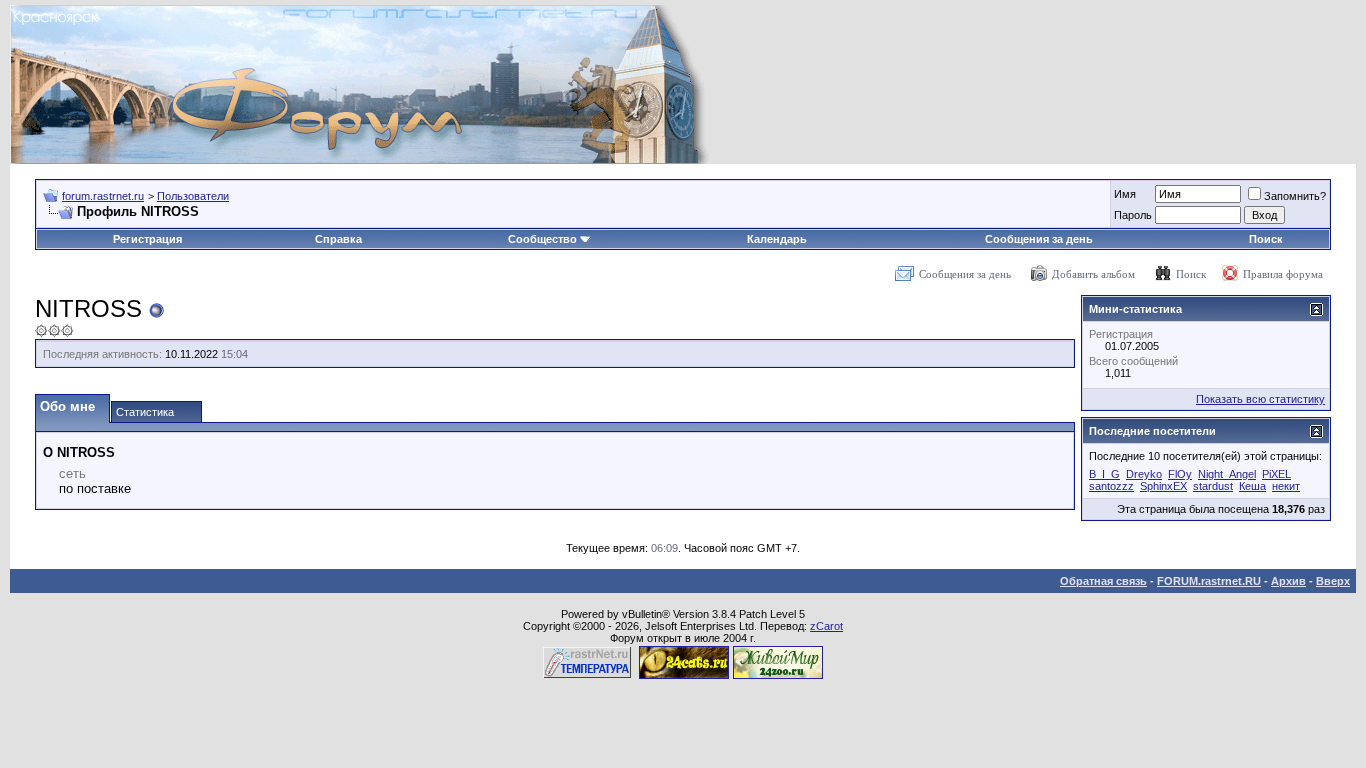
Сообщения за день (1039, 239)
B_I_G (1104, 474)
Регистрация (147, 239)
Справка (338, 239)
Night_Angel (1227, 474)
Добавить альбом (1093, 274)
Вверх (1333, 581)
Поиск (1266, 239)
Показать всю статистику (1260, 399)
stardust (1213, 486)
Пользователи (193, 196)
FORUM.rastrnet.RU (1209, 581)
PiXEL (1276, 474)
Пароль (1133, 215)
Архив (1288, 581)
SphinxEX (1163, 486)
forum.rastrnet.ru (103, 196)
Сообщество (542, 239)
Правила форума (1283, 274)
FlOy (1180, 474)
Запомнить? (1295, 196)
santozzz (1111, 486)
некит (1286, 486)
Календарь (777, 239)
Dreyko (1144, 474)
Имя (1125, 194)
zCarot (826, 626)
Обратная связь (1103, 581)
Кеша (1252, 486)
